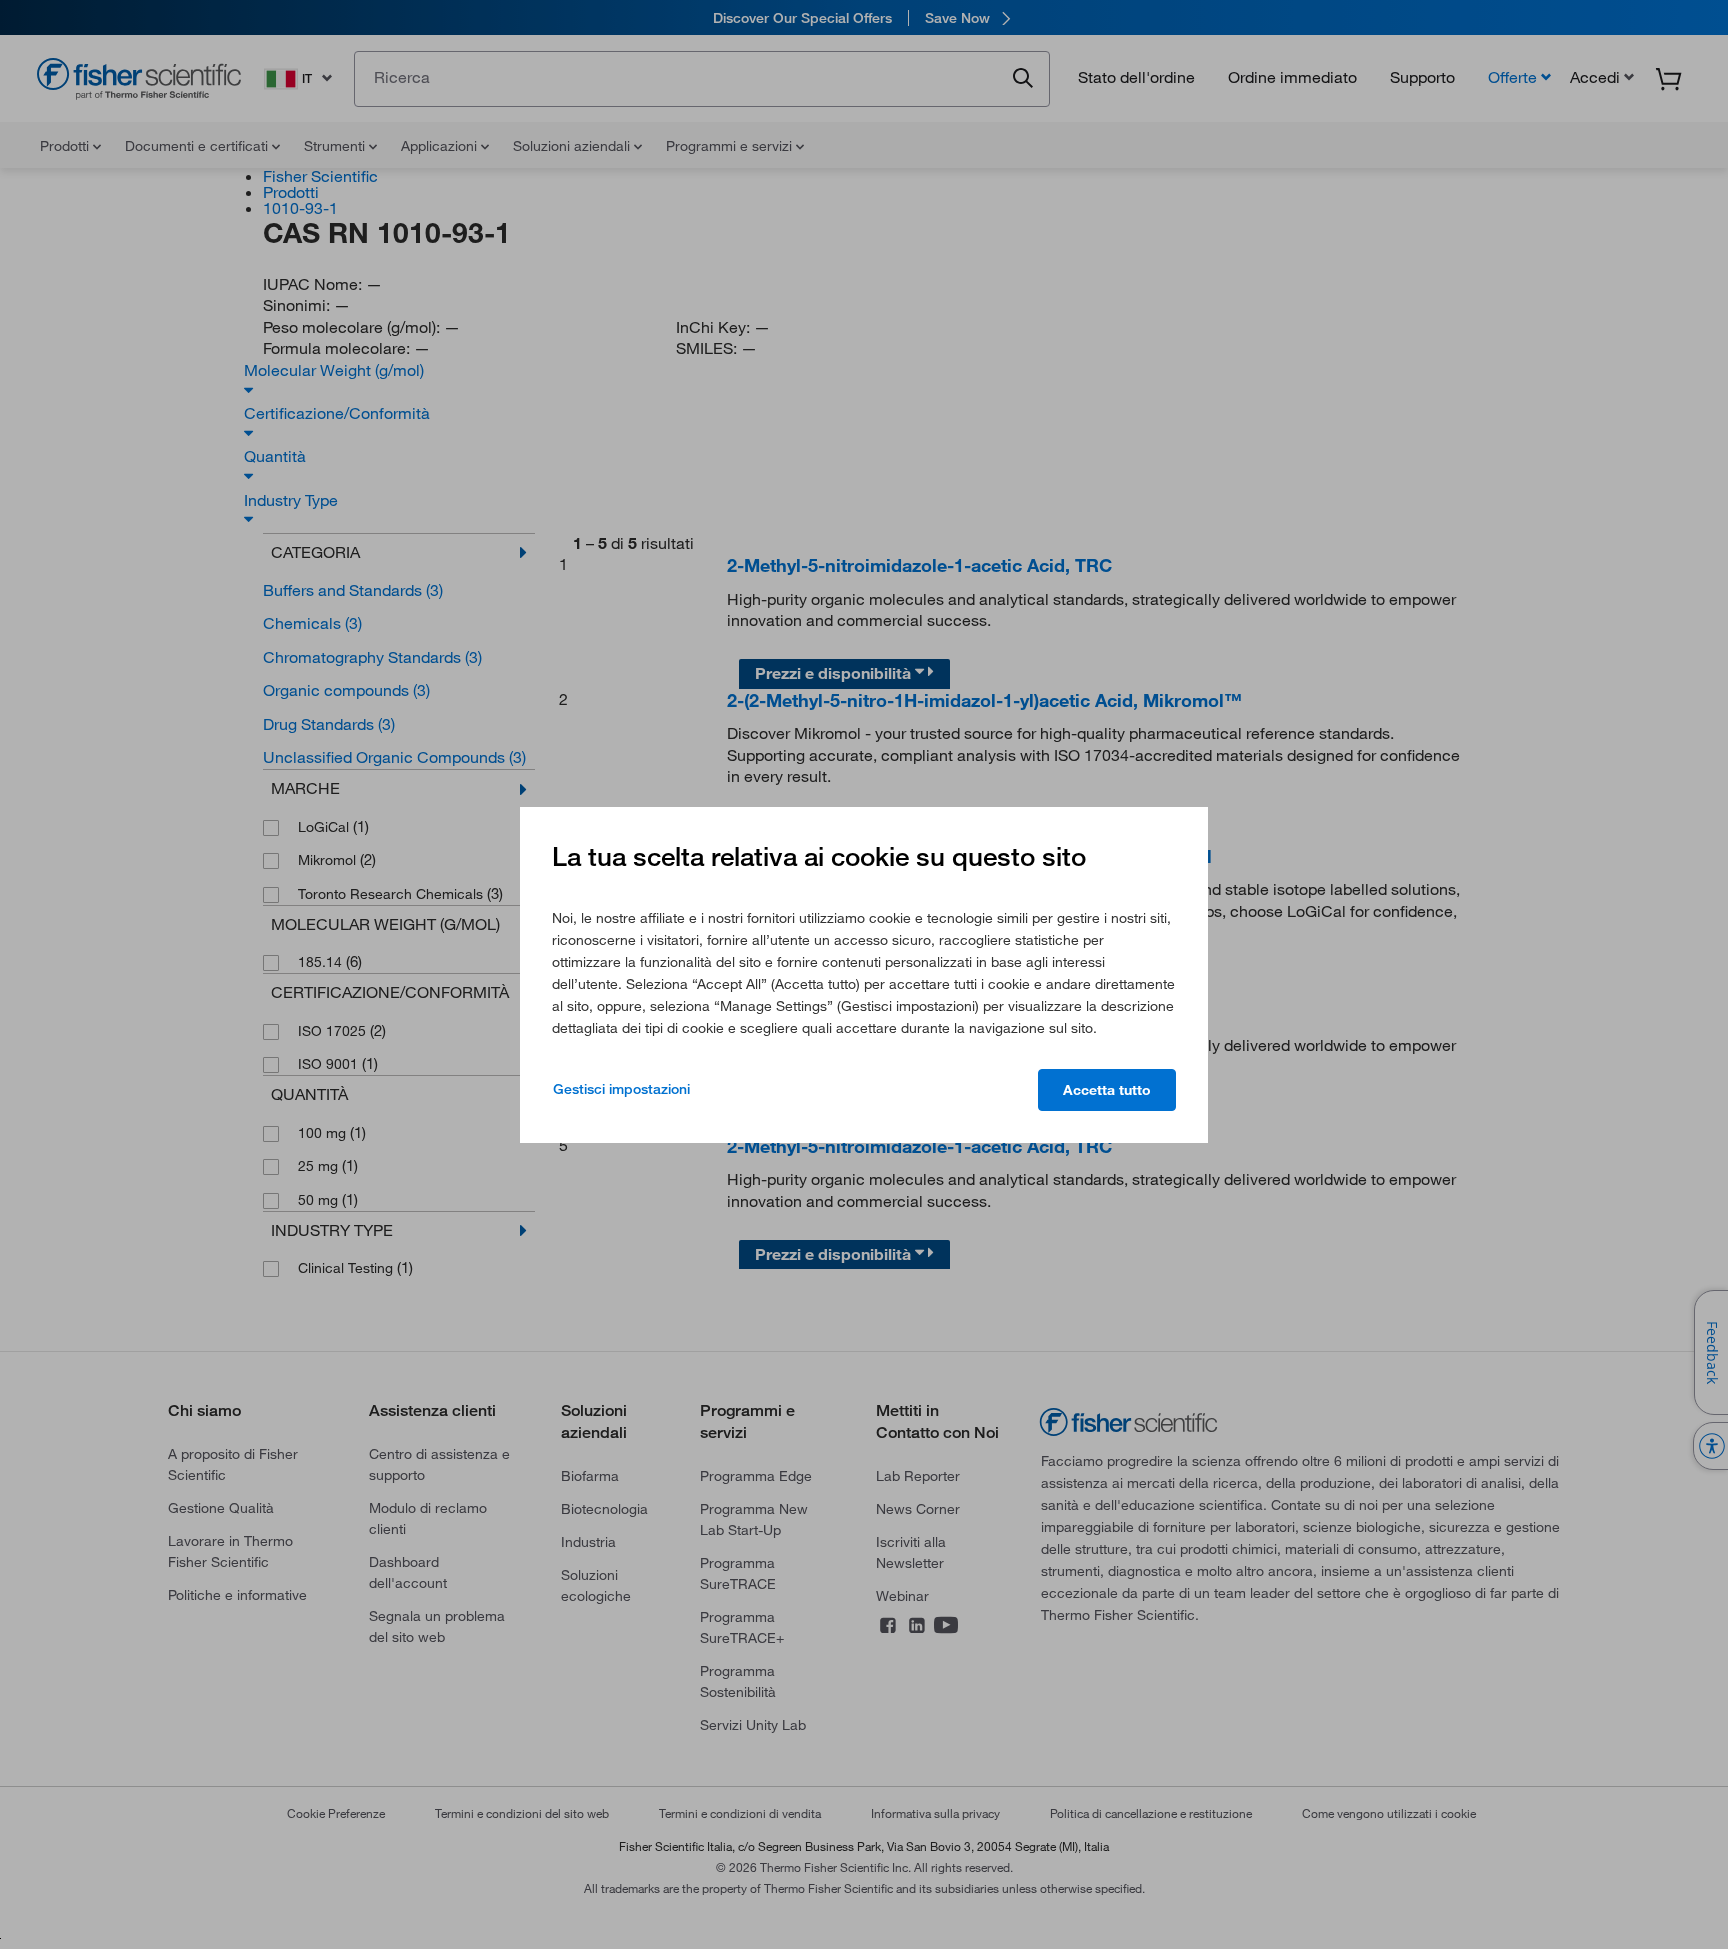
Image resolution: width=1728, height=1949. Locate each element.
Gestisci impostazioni (621, 1089)
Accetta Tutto (1107, 1090)
